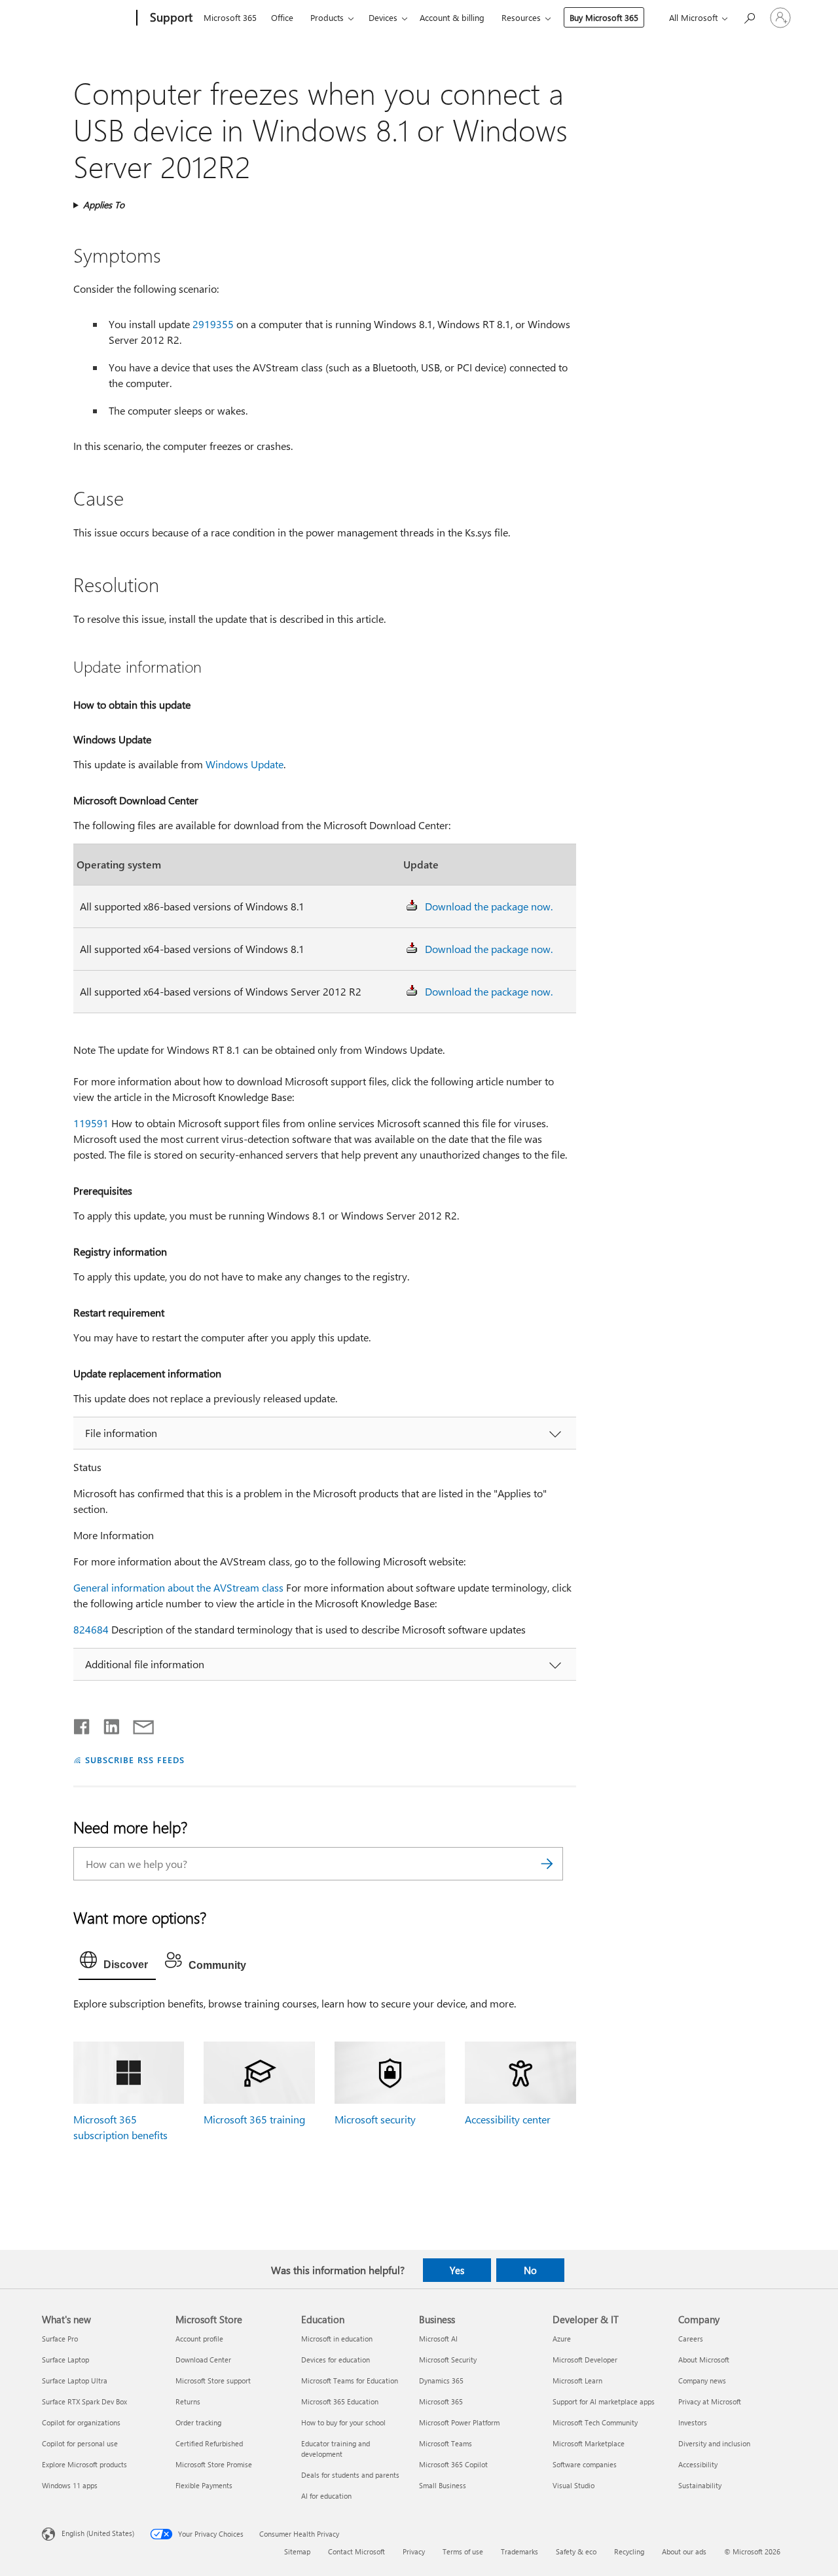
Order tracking (198, 2422)
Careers (691, 2339)
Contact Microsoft (356, 2551)
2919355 (213, 324)
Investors (693, 2422)
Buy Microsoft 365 (604, 17)
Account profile (199, 2339)
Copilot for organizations (81, 2422)
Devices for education (336, 2360)
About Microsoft (704, 2360)
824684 (91, 1629)
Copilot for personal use (80, 2443)
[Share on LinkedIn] (106, 1724)
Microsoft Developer (585, 2360)
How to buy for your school (343, 2422)
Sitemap (297, 2551)
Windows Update (245, 764)
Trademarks (519, 2551)
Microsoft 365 (230, 17)
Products (327, 17)
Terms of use (463, 2551)
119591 (91, 1123)
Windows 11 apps (70, 2485)
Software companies (585, 2464)
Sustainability (700, 2485)
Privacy (414, 2551)
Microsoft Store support (213, 2380)
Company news (702, 2380)
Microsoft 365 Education (340, 2401)
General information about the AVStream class (178, 1587)
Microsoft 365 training (254, 2119)
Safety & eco (576, 2551)
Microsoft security (375, 2119)
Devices (383, 17)
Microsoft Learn (577, 2380)
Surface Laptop (65, 2360)
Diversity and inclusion (714, 2443)
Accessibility (698, 2464)
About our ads (684, 2551)
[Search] (547, 1864)
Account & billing (452, 17)
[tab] (117, 1963)
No (530, 2270)
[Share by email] (137, 1724)
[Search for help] (749, 17)
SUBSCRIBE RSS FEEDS (135, 1760)
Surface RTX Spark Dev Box (84, 2401)
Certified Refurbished (209, 2443)
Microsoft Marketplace (589, 2443)
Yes (457, 2270)
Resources (521, 17)
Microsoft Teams (446, 2443)
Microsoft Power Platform (459, 2422)
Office (282, 17)
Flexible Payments (204, 2485)
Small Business (443, 2485)
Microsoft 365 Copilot (453, 2464)
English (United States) (98, 2533)
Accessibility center (508, 2119)
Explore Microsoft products (84, 2464)
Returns (188, 2401)
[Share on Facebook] (82, 1724)
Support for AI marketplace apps (604, 2401)
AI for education (326, 2496)
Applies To (104, 205)
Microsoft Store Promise (214, 2464)
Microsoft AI (438, 2339)
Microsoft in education (337, 2339)
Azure (562, 2339)
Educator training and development (336, 2449)
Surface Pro (60, 2339)
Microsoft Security (448, 2360)
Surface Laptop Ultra (75, 2380)
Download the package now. (489, 906)
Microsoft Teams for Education (350, 2380)
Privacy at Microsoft (710, 2401)
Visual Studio (574, 2485)
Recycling (629, 2551)
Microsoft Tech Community (595, 2422)
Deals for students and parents (350, 2475)
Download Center (203, 2360)
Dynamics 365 (441, 2380)
